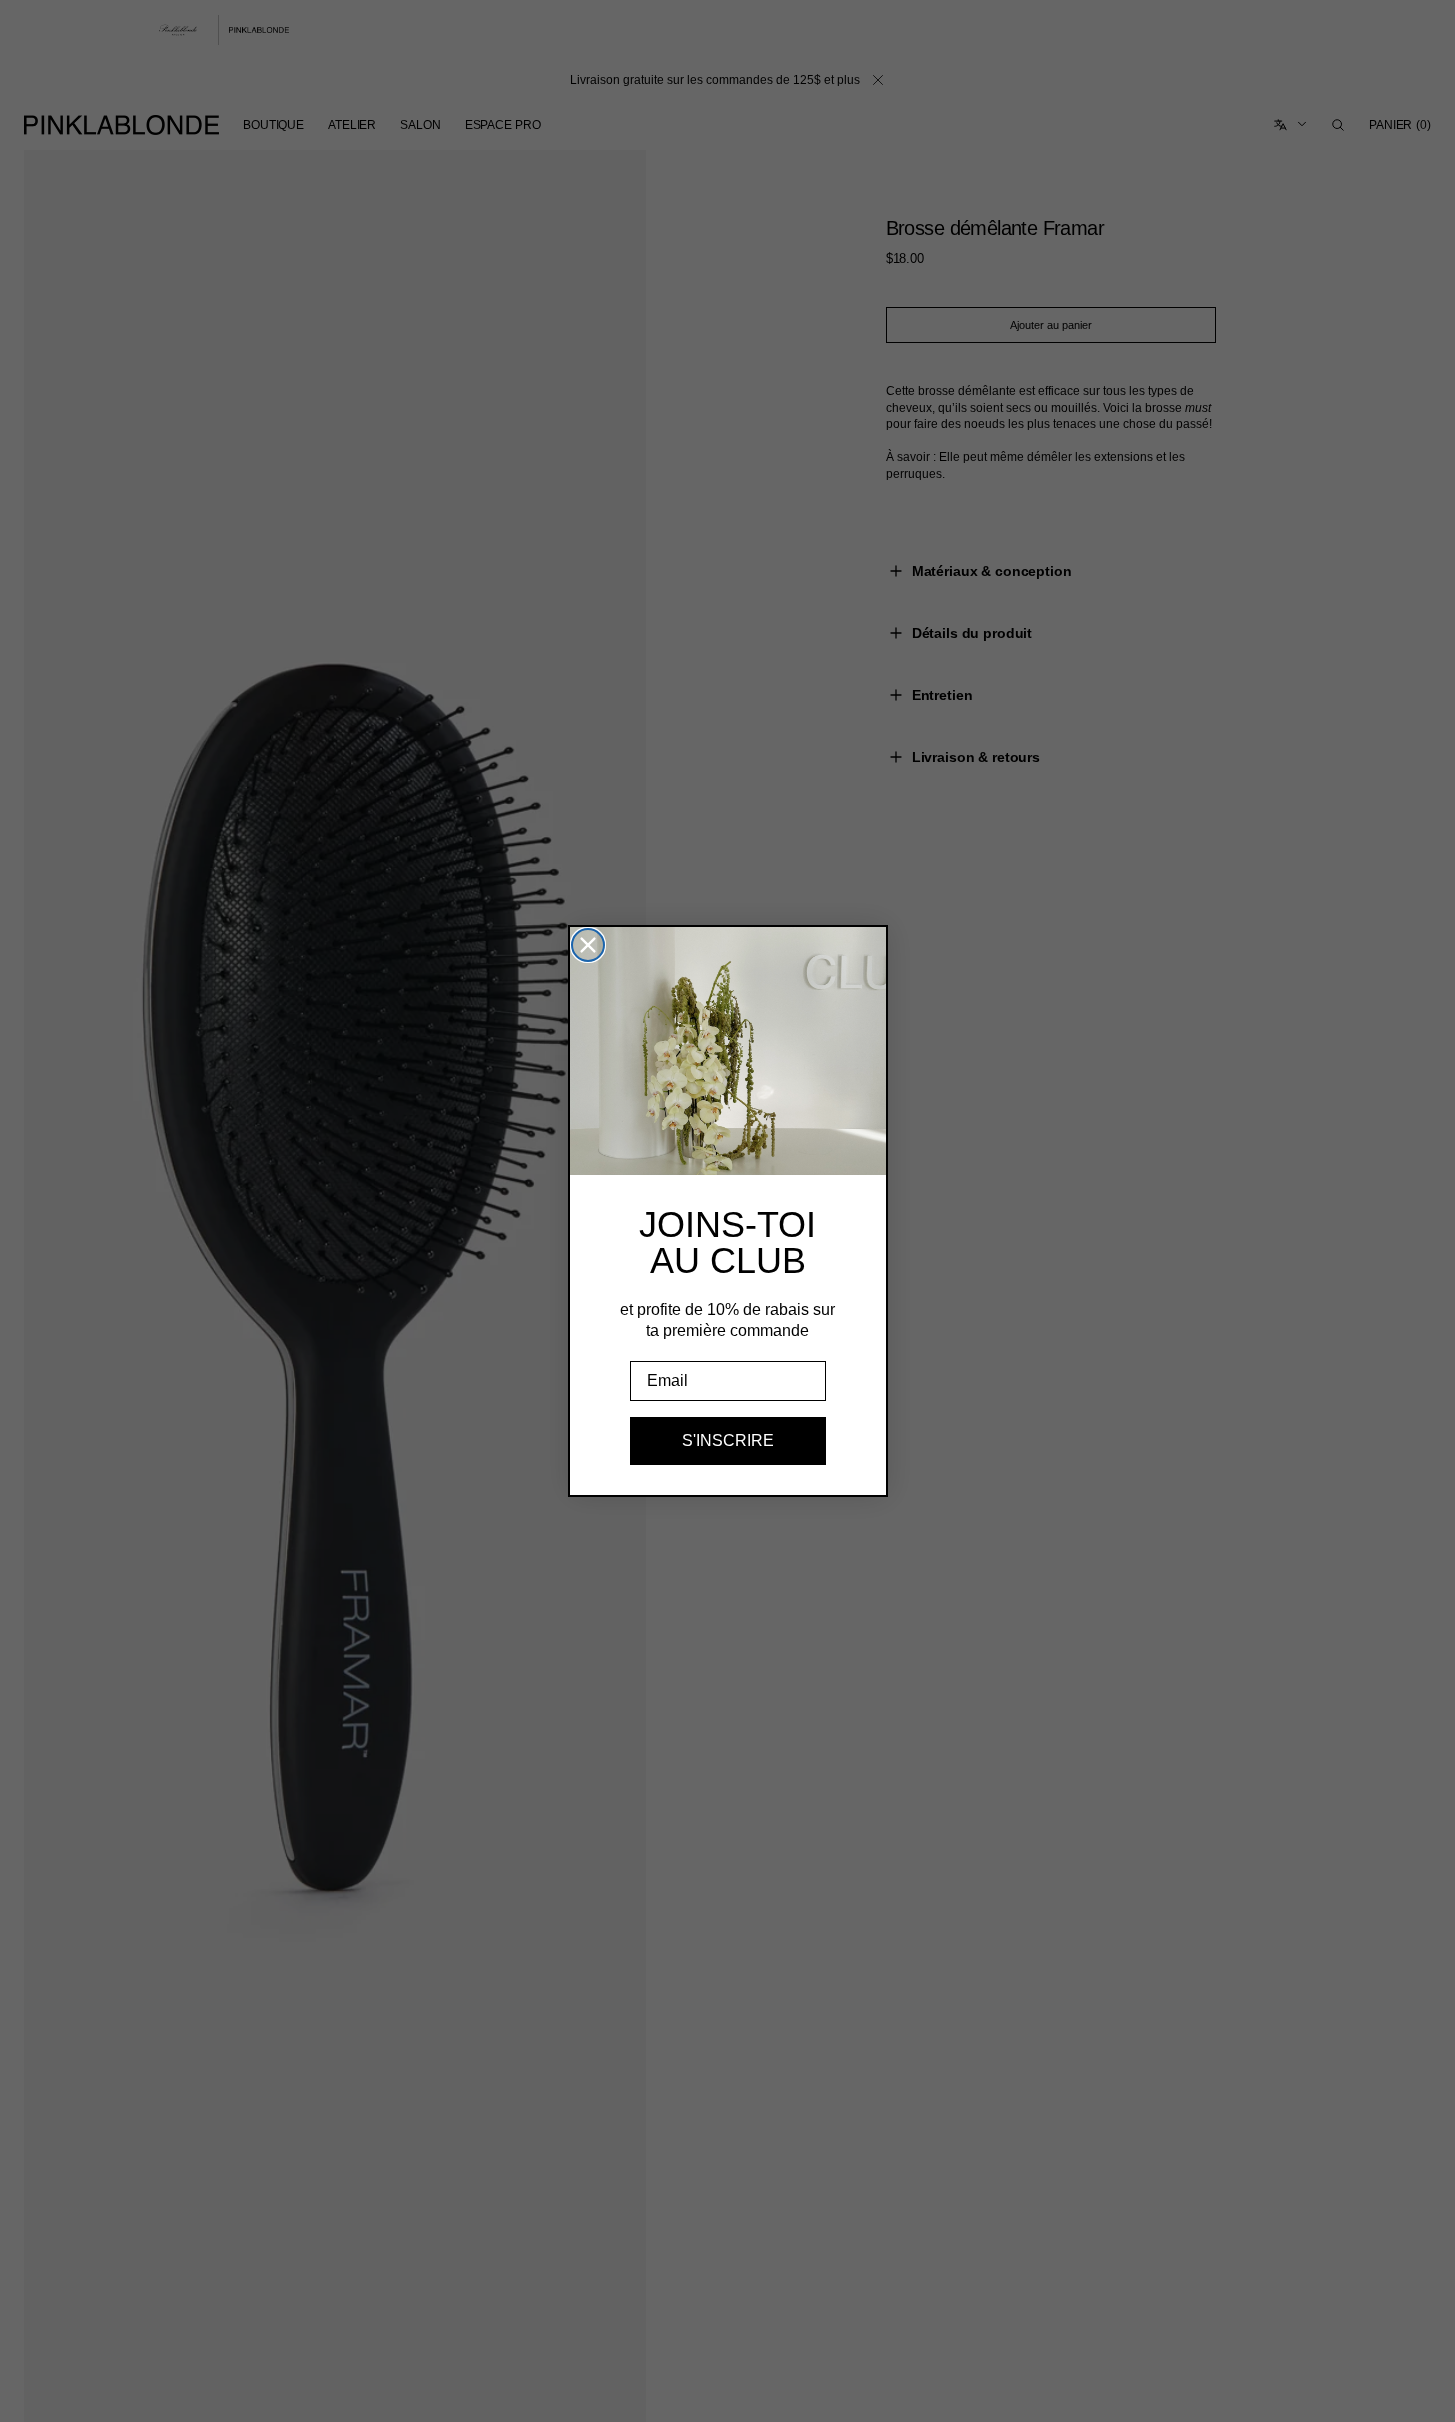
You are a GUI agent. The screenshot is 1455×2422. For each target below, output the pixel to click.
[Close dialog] (588, 945)
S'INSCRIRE (728, 1440)
